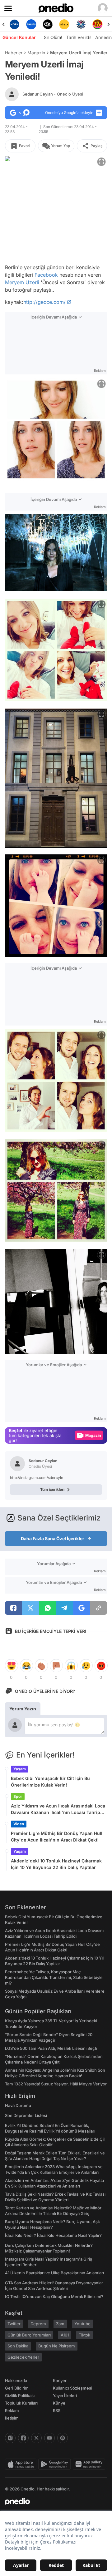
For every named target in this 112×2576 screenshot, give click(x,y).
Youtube (82, 2324)
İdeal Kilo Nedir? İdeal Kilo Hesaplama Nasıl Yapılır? (53, 2235)
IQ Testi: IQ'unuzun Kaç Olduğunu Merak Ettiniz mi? (54, 2297)
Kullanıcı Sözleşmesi (72, 2388)
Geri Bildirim (17, 2388)
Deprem (38, 2324)
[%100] (48, 24)
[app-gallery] (90, 2464)
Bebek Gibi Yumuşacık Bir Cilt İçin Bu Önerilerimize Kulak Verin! (50, 1782)
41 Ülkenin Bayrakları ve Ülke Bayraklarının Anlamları (54, 2273)
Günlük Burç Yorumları (29, 2335)
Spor (18, 1796)
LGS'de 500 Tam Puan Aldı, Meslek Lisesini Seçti (51, 2048)
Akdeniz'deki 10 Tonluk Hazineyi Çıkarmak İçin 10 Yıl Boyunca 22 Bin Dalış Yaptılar (56, 1864)
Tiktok (84, 2335)
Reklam (12, 2410)
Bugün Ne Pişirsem (57, 2346)
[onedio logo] (52, 2501)
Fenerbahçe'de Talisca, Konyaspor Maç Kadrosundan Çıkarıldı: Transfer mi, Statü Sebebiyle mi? (54, 1977)
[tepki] (11, 1666)
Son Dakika (18, 2346)
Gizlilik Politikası (20, 2396)
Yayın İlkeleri (65, 2396)
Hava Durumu (18, 2105)
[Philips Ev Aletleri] (14, 24)
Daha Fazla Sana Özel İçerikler (53, 1538)
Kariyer (60, 2381)
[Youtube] (49, 2438)
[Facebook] (23, 2438)
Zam (60, 2324)
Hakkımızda (16, 2381)
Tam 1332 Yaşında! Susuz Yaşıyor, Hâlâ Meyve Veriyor (56, 2084)
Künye (59, 2403)
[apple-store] (22, 2464)
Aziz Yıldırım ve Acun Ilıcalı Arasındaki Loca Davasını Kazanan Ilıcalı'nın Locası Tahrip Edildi (58, 1809)
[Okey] (31, 24)
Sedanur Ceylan (53, 94)
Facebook (46, 275)
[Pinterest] (63, 2438)
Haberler (14, 53)
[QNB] (64, 24)
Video (19, 1824)
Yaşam (20, 1769)
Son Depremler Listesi (26, 2115)
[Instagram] (10, 2438)
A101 (65, 2335)
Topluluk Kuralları (21, 2403)
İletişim (12, 2418)
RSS (57, 2410)
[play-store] (56, 2464)
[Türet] (81, 24)
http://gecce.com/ (44, 302)
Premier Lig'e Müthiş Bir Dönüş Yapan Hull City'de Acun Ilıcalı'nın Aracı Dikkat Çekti (57, 1837)
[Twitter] (36, 2438)
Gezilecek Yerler (23, 2357)
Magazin (36, 53)
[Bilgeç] (98, 24)
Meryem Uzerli (22, 282)
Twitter (14, 2324)
